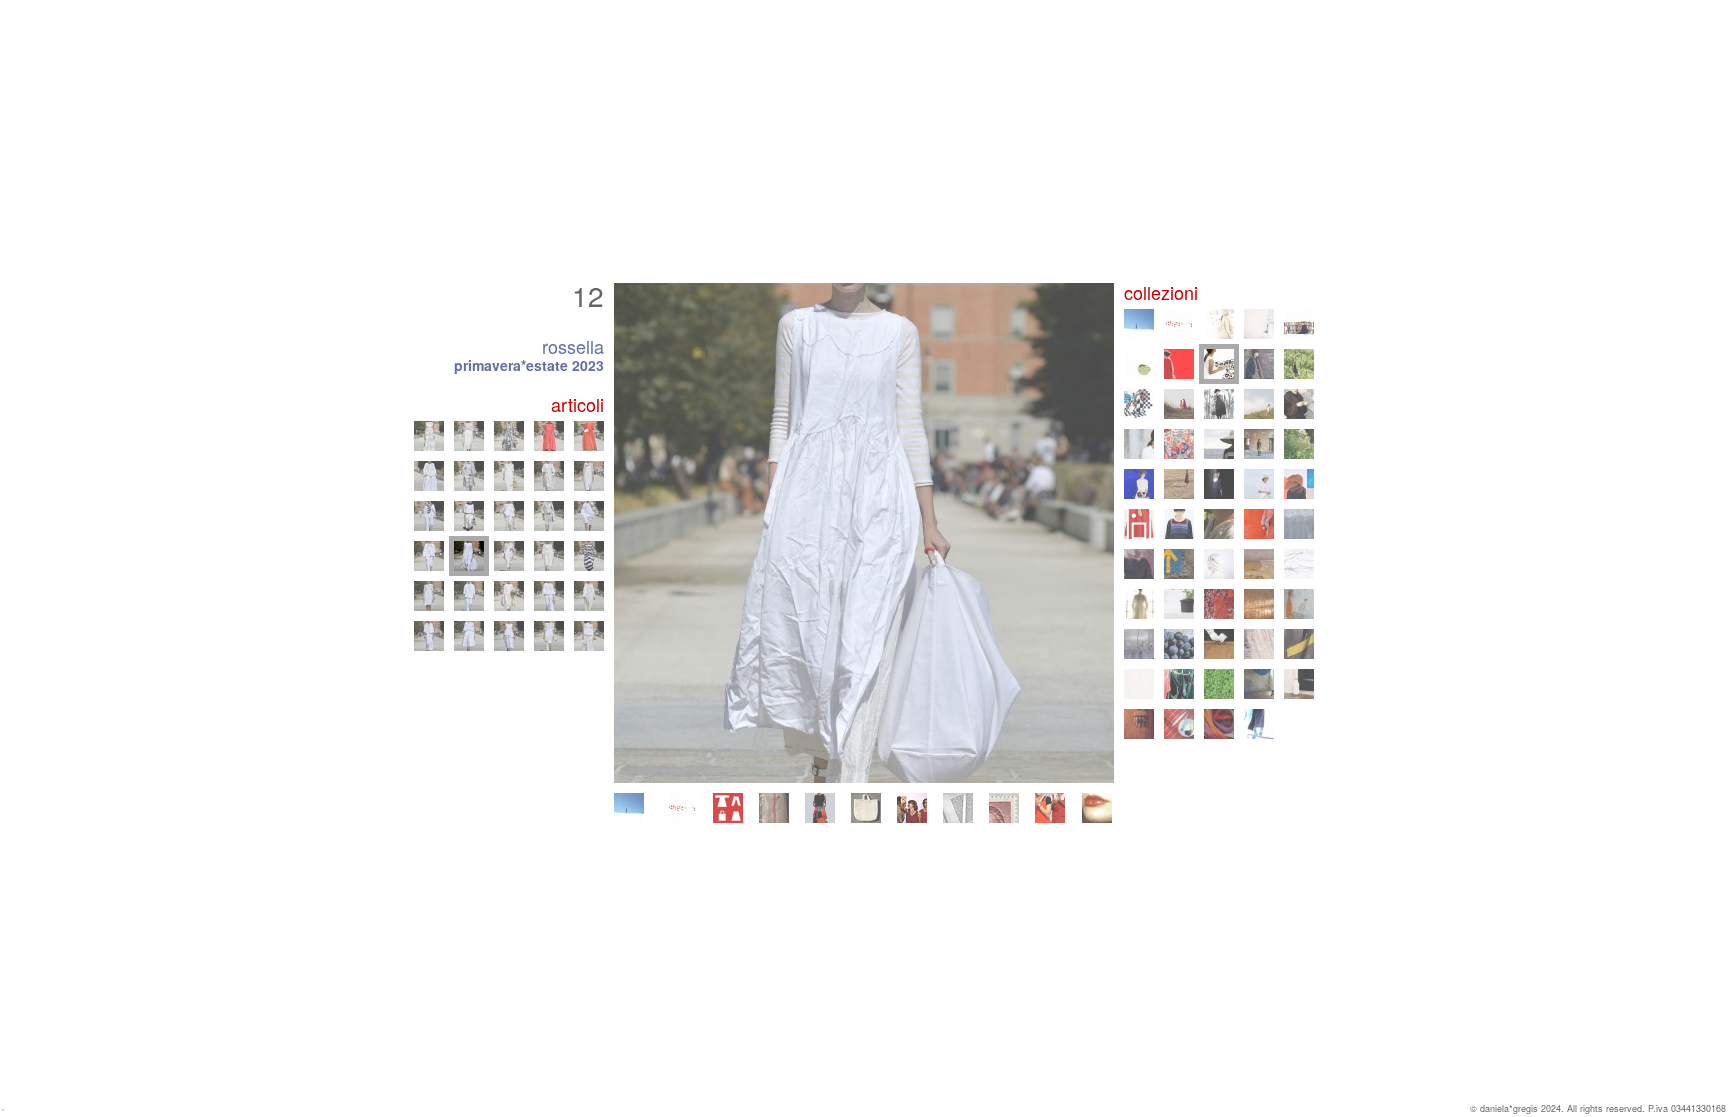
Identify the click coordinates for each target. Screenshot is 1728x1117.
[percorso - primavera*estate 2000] (1259, 724)
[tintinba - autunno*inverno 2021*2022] (1139, 404)
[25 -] (589, 476)
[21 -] (429, 476)
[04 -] (549, 636)
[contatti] (1004, 808)
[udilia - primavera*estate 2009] (1139, 604)
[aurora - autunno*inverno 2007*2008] (1259, 604)
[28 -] (509, 436)
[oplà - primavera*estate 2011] (1179, 564)
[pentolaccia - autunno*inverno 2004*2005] (1299, 644)
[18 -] (509, 516)
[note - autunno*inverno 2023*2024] (1179, 364)
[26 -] (429, 436)
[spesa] (866, 808)
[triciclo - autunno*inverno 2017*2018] (1259, 444)
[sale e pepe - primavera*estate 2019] (1139, 444)
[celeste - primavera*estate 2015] (1259, 484)
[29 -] (549, 436)
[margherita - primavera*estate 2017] (1299, 444)
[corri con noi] (1050, 808)
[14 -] (549, 556)
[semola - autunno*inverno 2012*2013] (1259, 524)
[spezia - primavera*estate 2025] (1259, 324)
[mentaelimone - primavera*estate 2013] (1219, 524)
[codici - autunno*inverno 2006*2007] (1139, 644)
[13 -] (509, 556)
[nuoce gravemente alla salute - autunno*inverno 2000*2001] (1219, 724)
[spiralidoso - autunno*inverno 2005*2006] (1219, 644)
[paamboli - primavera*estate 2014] (1139, 524)
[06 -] (429, 596)
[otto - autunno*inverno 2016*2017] (1139, 484)
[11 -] (429, 556)
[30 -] (589, 436)
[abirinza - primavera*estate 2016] (1179, 484)
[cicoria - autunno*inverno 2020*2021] (1219, 404)
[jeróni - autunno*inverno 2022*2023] (1259, 364)
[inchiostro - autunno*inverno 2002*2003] (1259, 684)
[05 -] (589, 636)
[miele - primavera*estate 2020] (1259, 404)
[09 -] (549, 596)
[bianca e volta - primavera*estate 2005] (1259, 644)
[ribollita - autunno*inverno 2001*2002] (1139, 724)
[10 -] (589, 596)
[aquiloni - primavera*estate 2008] (1219, 604)
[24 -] (549, 476)
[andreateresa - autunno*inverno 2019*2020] (1299, 404)
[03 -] (509, 636)
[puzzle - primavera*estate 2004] (1139, 684)
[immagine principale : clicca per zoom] (864, 533)
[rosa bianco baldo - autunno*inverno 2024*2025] (1299, 324)
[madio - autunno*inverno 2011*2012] (1139, 564)
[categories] (728, 808)
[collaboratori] (912, 808)
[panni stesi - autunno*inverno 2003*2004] (1179, 684)
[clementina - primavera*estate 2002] (1299, 684)
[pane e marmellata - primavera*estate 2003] (1219, 684)
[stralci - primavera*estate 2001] (1179, 724)
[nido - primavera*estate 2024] (1139, 364)
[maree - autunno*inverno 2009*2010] (1299, 564)
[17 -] (469, 516)
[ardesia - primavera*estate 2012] (1299, 524)
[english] (1097, 808)
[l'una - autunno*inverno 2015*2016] (1219, 484)
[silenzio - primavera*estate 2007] (1299, 604)
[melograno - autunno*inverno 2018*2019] (1179, 444)
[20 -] (589, 516)
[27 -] (469, 436)
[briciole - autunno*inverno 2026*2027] (629, 808)
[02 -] (469, 636)
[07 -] (469, 596)
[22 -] (469, 476)
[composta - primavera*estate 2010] (1259, 564)
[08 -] (509, 596)
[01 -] (429, 636)
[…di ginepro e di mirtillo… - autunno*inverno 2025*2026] (1219, 324)
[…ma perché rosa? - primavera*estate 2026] (682, 808)
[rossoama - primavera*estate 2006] (1179, 644)
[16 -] (429, 516)
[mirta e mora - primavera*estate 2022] (1299, 364)
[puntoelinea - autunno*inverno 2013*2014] (1179, 524)
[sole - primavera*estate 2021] (1179, 404)
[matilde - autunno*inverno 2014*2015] (1299, 484)
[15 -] (589, 556)
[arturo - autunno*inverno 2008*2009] (1179, 604)
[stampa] (958, 808)
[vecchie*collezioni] (774, 808)
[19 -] (549, 516)
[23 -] (509, 476)
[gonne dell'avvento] (820, 808)
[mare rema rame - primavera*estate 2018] (1219, 444)
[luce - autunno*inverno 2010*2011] (1219, 564)
